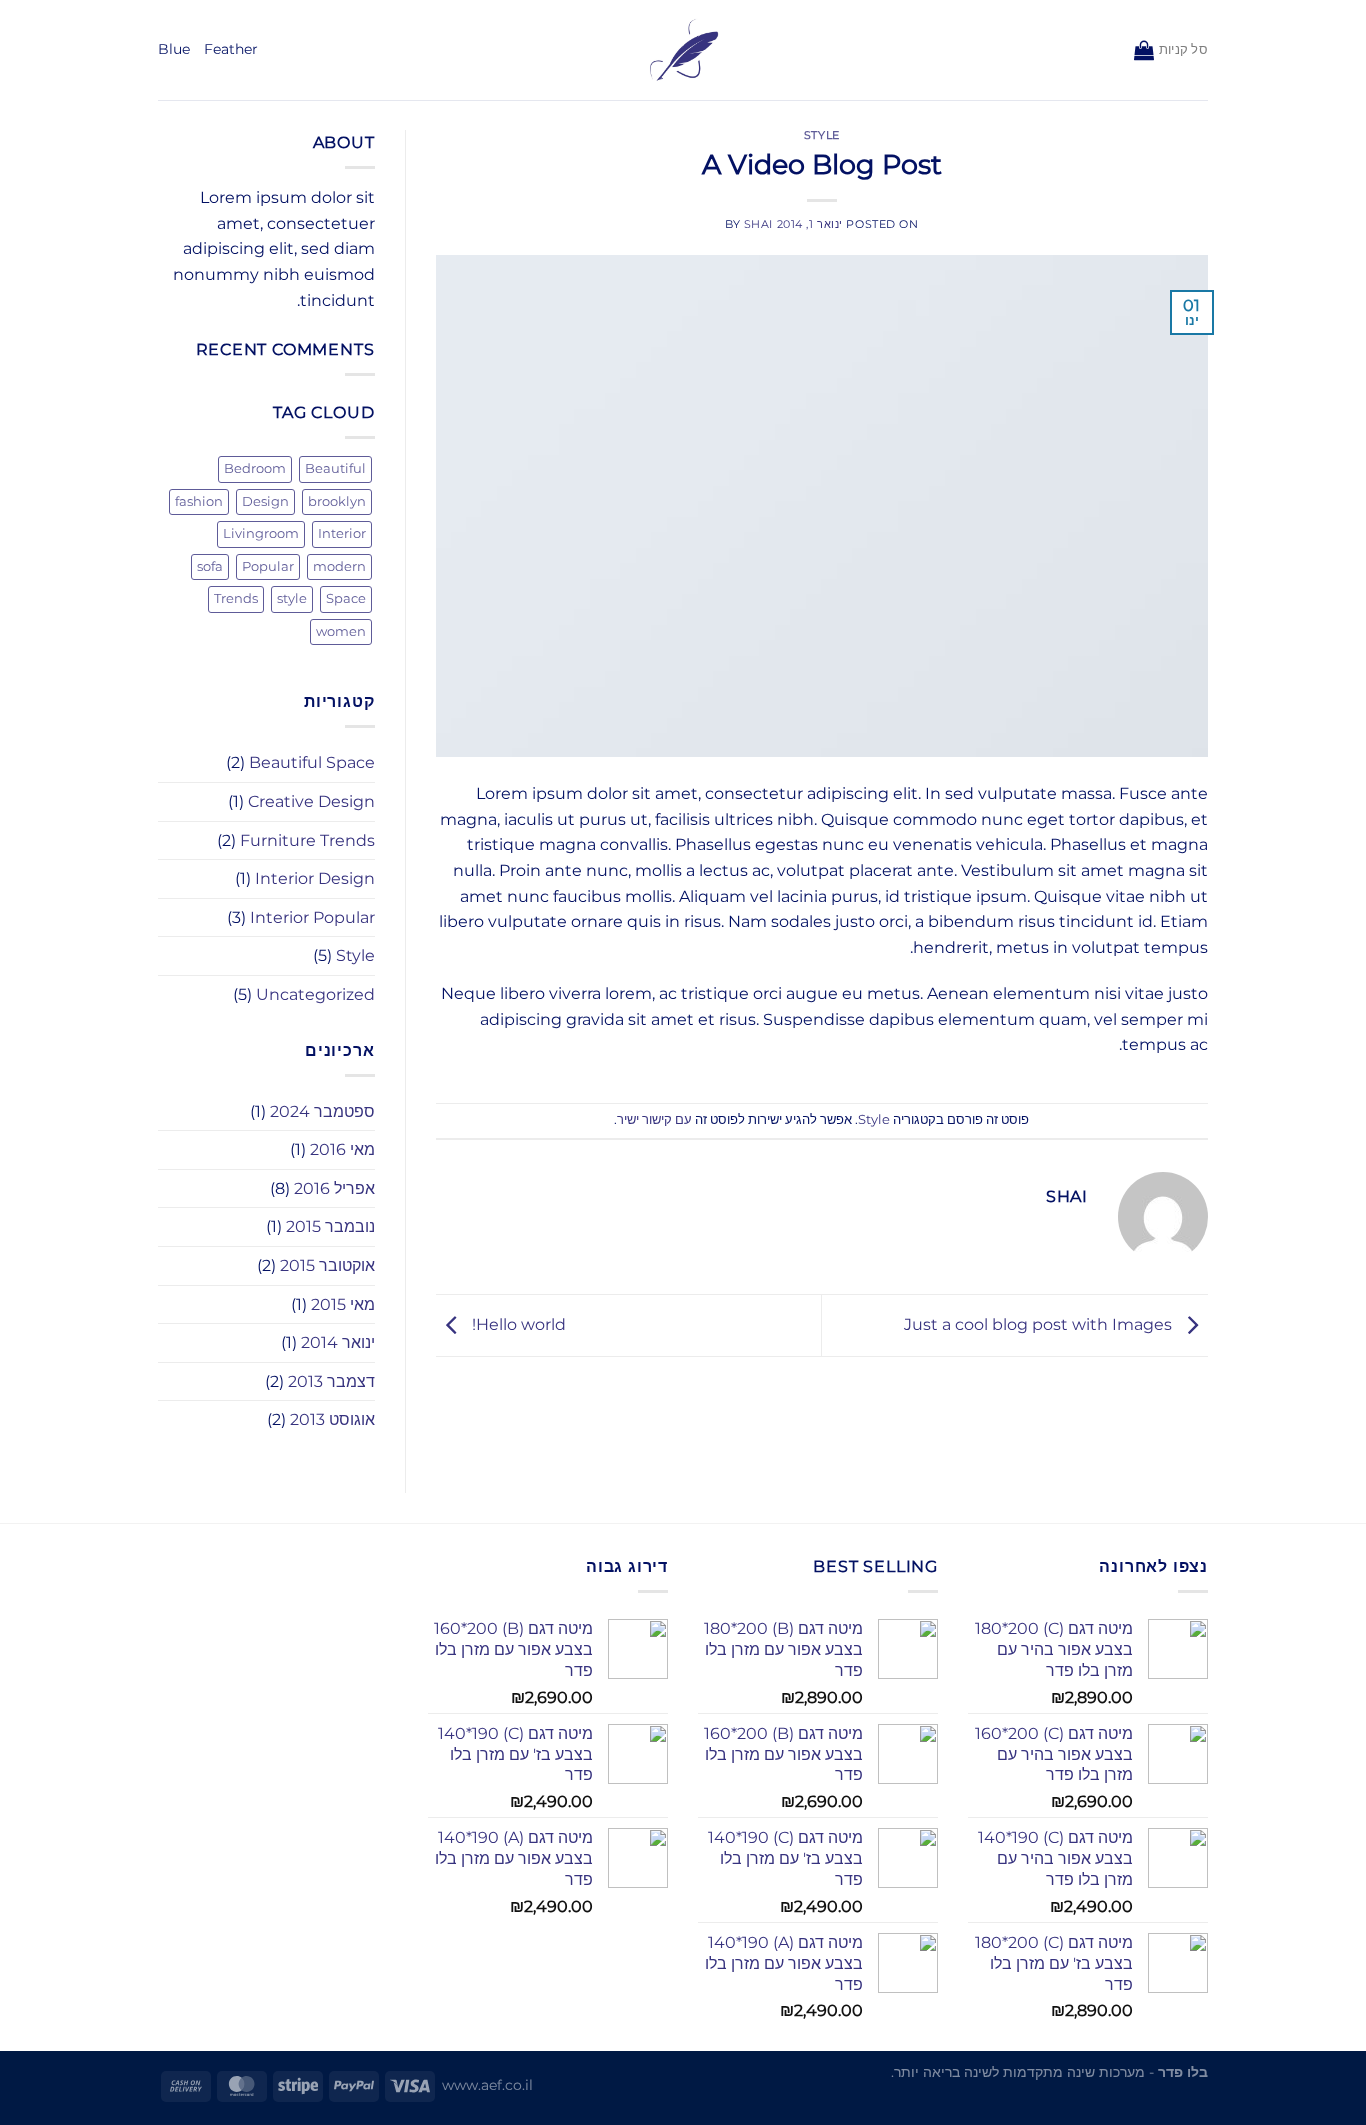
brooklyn (337, 501)
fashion (199, 501)
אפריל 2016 (334, 1188)
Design (265, 501)
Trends (236, 598)
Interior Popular (312, 917)
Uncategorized (315, 994)
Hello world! (517, 1324)
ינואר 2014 (338, 1342)
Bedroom (255, 468)
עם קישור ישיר (654, 1119)
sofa (210, 566)
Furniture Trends (307, 840)
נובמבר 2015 (330, 1226)
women (341, 631)
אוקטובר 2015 (327, 1265)
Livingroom (261, 533)
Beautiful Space (312, 762)
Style (822, 135)
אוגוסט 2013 (332, 1419)
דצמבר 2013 (331, 1381)
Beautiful (335, 468)
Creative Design (311, 801)
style (292, 598)
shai (758, 224)
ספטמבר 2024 (322, 1111)
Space (346, 598)
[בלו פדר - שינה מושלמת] (683, 50)
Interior (342, 533)
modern (339, 566)
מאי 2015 (343, 1304)
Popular (268, 566)
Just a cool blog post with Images (1040, 1324)
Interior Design (315, 878)
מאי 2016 (342, 1149)
